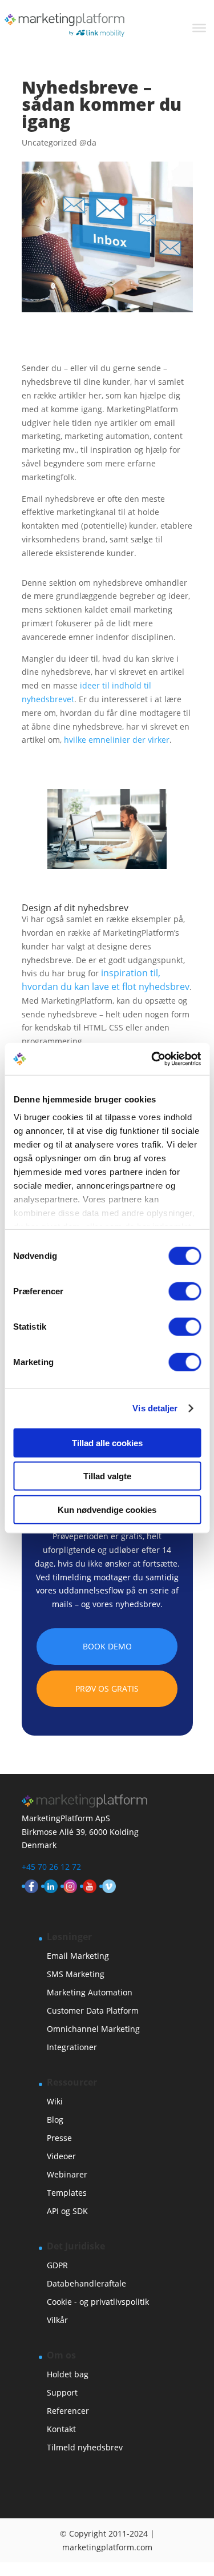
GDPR (57, 2265)
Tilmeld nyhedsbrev (85, 2447)
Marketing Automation (90, 1992)
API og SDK (67, 2211)
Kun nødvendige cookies (107, 1509)
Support (62, 2392)
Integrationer (72, 2047)
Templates (67, 2193)
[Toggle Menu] (199, 28)
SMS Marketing (76, 1974)
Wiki (55, 2101)
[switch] (185, 1291)
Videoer (61, 2156)
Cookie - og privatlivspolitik (98, 2302)
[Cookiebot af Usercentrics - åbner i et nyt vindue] (152, 1059)
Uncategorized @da (59, 142)
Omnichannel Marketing (93, 2029)
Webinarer (67, 2174)
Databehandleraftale (86, 2283)
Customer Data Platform (93, 2011)
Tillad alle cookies (107, 1442)
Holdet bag (68, 2374)
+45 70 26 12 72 (51, 1867)
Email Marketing (78, 1956)
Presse (59, 2138)
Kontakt (61, 2429)
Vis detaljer (155, 1408)
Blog (55, 2120)
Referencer (68, 2411)
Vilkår (57, 2320)
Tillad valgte (107, 1476)
